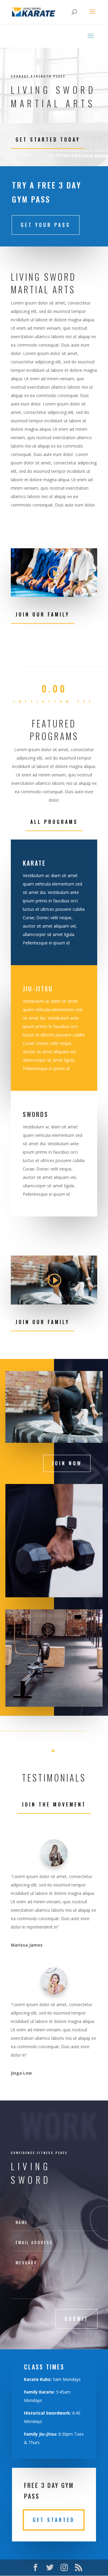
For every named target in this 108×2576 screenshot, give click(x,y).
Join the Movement (54, 1804)
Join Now (67, 1463)
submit (76, 2319)
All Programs (54, 822)
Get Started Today (48, 139)
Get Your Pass (46, 225)
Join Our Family (43, 614)
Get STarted (54, 2520)
